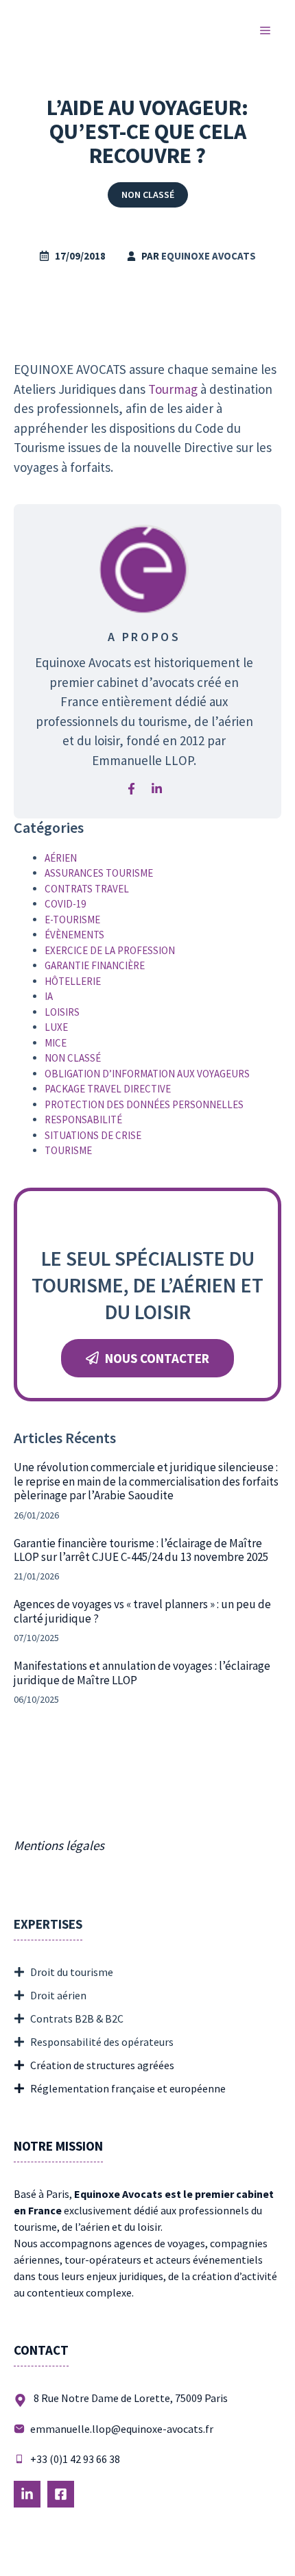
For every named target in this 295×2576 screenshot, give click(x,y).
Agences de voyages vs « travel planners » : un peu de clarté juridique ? (142, 1611)
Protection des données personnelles (144, 1104)
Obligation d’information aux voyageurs (147, 1074)
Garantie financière (95, 965)
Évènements (74, 935)
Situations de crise (93, 1135)
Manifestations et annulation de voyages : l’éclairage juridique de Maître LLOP (142, 1673)
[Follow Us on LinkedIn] (27, 2494)
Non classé (148, 195)
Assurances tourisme (99, 873)
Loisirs (62, 1012)
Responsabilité (83, 1120)
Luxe (56, 1027)
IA (49, 996)
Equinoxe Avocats (209, 256)
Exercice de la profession (110, 950)
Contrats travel (87, 889)
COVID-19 (65, 904)
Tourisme (68, 1150)
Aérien (61, 858)
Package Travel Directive (108, 1089)
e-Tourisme (72, 920)
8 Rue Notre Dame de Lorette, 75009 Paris (131, 2398)
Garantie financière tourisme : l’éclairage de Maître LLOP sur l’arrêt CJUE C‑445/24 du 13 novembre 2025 (141, 1550)
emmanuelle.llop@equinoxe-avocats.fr (122, 2429)
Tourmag (174, 389)
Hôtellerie (73, 981)
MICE (56, 1043)
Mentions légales (59, 1845)
